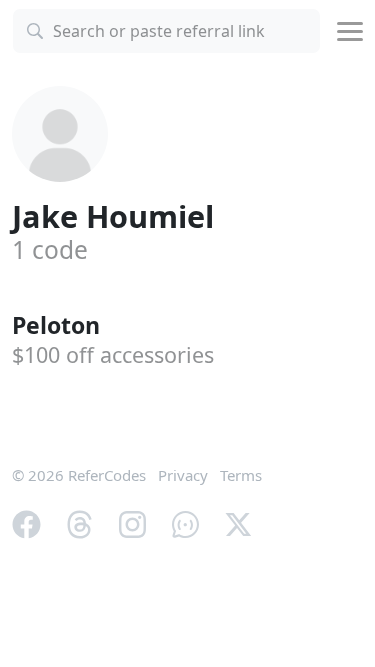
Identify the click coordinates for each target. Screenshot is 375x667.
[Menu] (350, 31)
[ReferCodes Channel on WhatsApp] (185, 523)
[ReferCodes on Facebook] (26, 523)
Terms (241, 475)
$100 (113, 354)
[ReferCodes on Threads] (79, 523)
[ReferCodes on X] (238, 523)
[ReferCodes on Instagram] (132, 523)
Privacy (183, 475)
